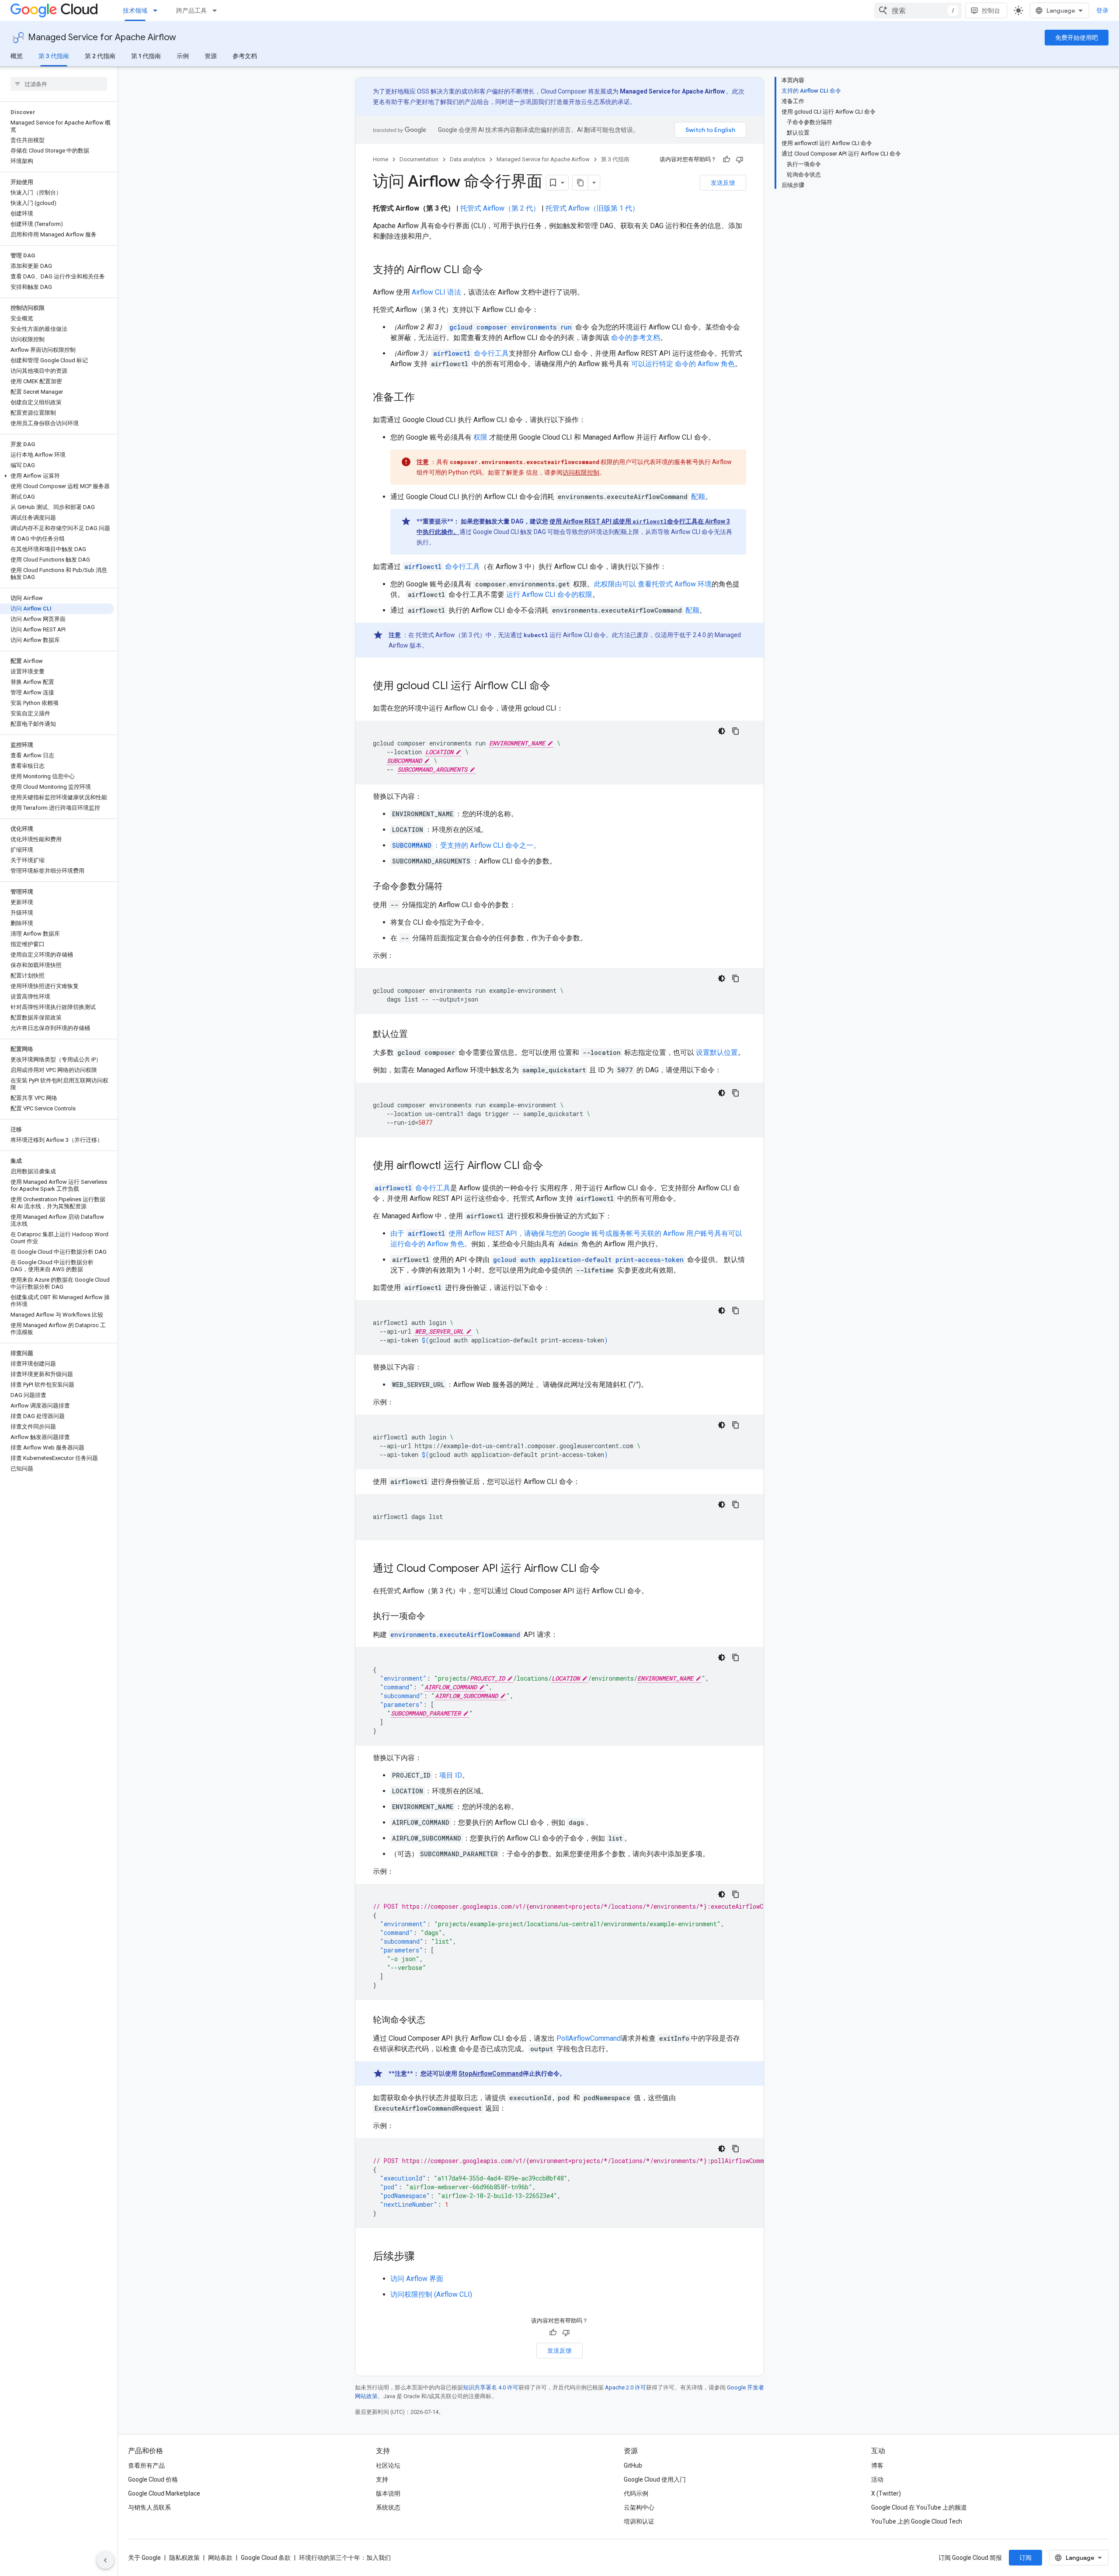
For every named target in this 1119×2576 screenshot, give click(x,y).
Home (381, 159)
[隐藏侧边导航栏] (105, 2560)
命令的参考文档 (636, 338)
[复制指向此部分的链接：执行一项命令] (434, 1617)
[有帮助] (726, 159)
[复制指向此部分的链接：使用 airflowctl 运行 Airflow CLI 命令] (552, 1166)
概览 (17, 56)
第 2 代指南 (100, 56)
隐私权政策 (184, 2558)
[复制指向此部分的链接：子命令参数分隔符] (452, 887)
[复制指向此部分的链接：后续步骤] (424, 2257)
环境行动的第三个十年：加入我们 (345, 2558)
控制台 (991, 10)
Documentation (419, 159)
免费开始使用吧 (1077, 38)
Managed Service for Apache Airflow (102, 37)
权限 (480, 437)
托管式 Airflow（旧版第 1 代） (592, 208)
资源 (211, 56)
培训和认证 (639, 2521)
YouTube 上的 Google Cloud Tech (917, 2521)
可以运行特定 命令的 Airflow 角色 (683, 364)
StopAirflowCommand (491, 2073)
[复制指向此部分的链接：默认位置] (417, 1035)
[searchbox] (59, 84)
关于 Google (144, 2558)
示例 (183, 56)
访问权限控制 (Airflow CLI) (431, 2294)
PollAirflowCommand (589, 2038)
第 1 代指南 (146, 56)
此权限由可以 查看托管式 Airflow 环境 (653, 584)
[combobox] (918, 10)
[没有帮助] (740, 159)
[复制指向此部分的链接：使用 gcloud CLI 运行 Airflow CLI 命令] (559, 686)
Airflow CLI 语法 (436, 292)
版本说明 (388, 2493)
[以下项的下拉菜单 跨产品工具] (217, 10)
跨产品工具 (191, 10)
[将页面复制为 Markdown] (580, 183)
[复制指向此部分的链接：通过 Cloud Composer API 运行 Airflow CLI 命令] (609, 1569)
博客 (877, 2465)
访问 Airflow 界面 (417, 2279)
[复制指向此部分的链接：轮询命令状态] (434, 2021)
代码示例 (636, 2493)
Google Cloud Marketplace (164, 2493)
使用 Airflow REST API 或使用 (591, 521)
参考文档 (245, 56)
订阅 (1025, 2558)
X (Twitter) (886, 2493)
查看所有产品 (146, 2465)
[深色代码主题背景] (722, 731)
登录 (1102, 10)
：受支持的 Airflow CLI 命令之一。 (466, 845)
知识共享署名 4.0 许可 (491, 2387)
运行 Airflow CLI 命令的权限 (549, 595)
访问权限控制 (581, 472)
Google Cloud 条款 (266, 2558)
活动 (877, 2479)
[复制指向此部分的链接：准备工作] (424, 398)
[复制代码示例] (736, 731)
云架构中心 (639, 2507)
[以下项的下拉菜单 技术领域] (158, 10)
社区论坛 (388, 2465)
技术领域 (135, 10)
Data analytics (467, 159)
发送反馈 (723, 183)
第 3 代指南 (54, 56)
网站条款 (220, 2558)
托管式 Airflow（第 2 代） (500, 208)
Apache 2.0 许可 (626, 2387)
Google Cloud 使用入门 (655, 2479)
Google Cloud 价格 (153, 2479)
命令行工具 (471, 353)
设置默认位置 (717, 1052)
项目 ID (451, 1775)
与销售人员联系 (149, 2507)
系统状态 (388, 2507)
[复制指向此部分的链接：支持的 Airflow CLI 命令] (492, 270)
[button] (57, 476)
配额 (698, 497)
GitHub (633, 2465)
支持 (382, 2479)
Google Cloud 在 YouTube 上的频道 (919, 2507)
